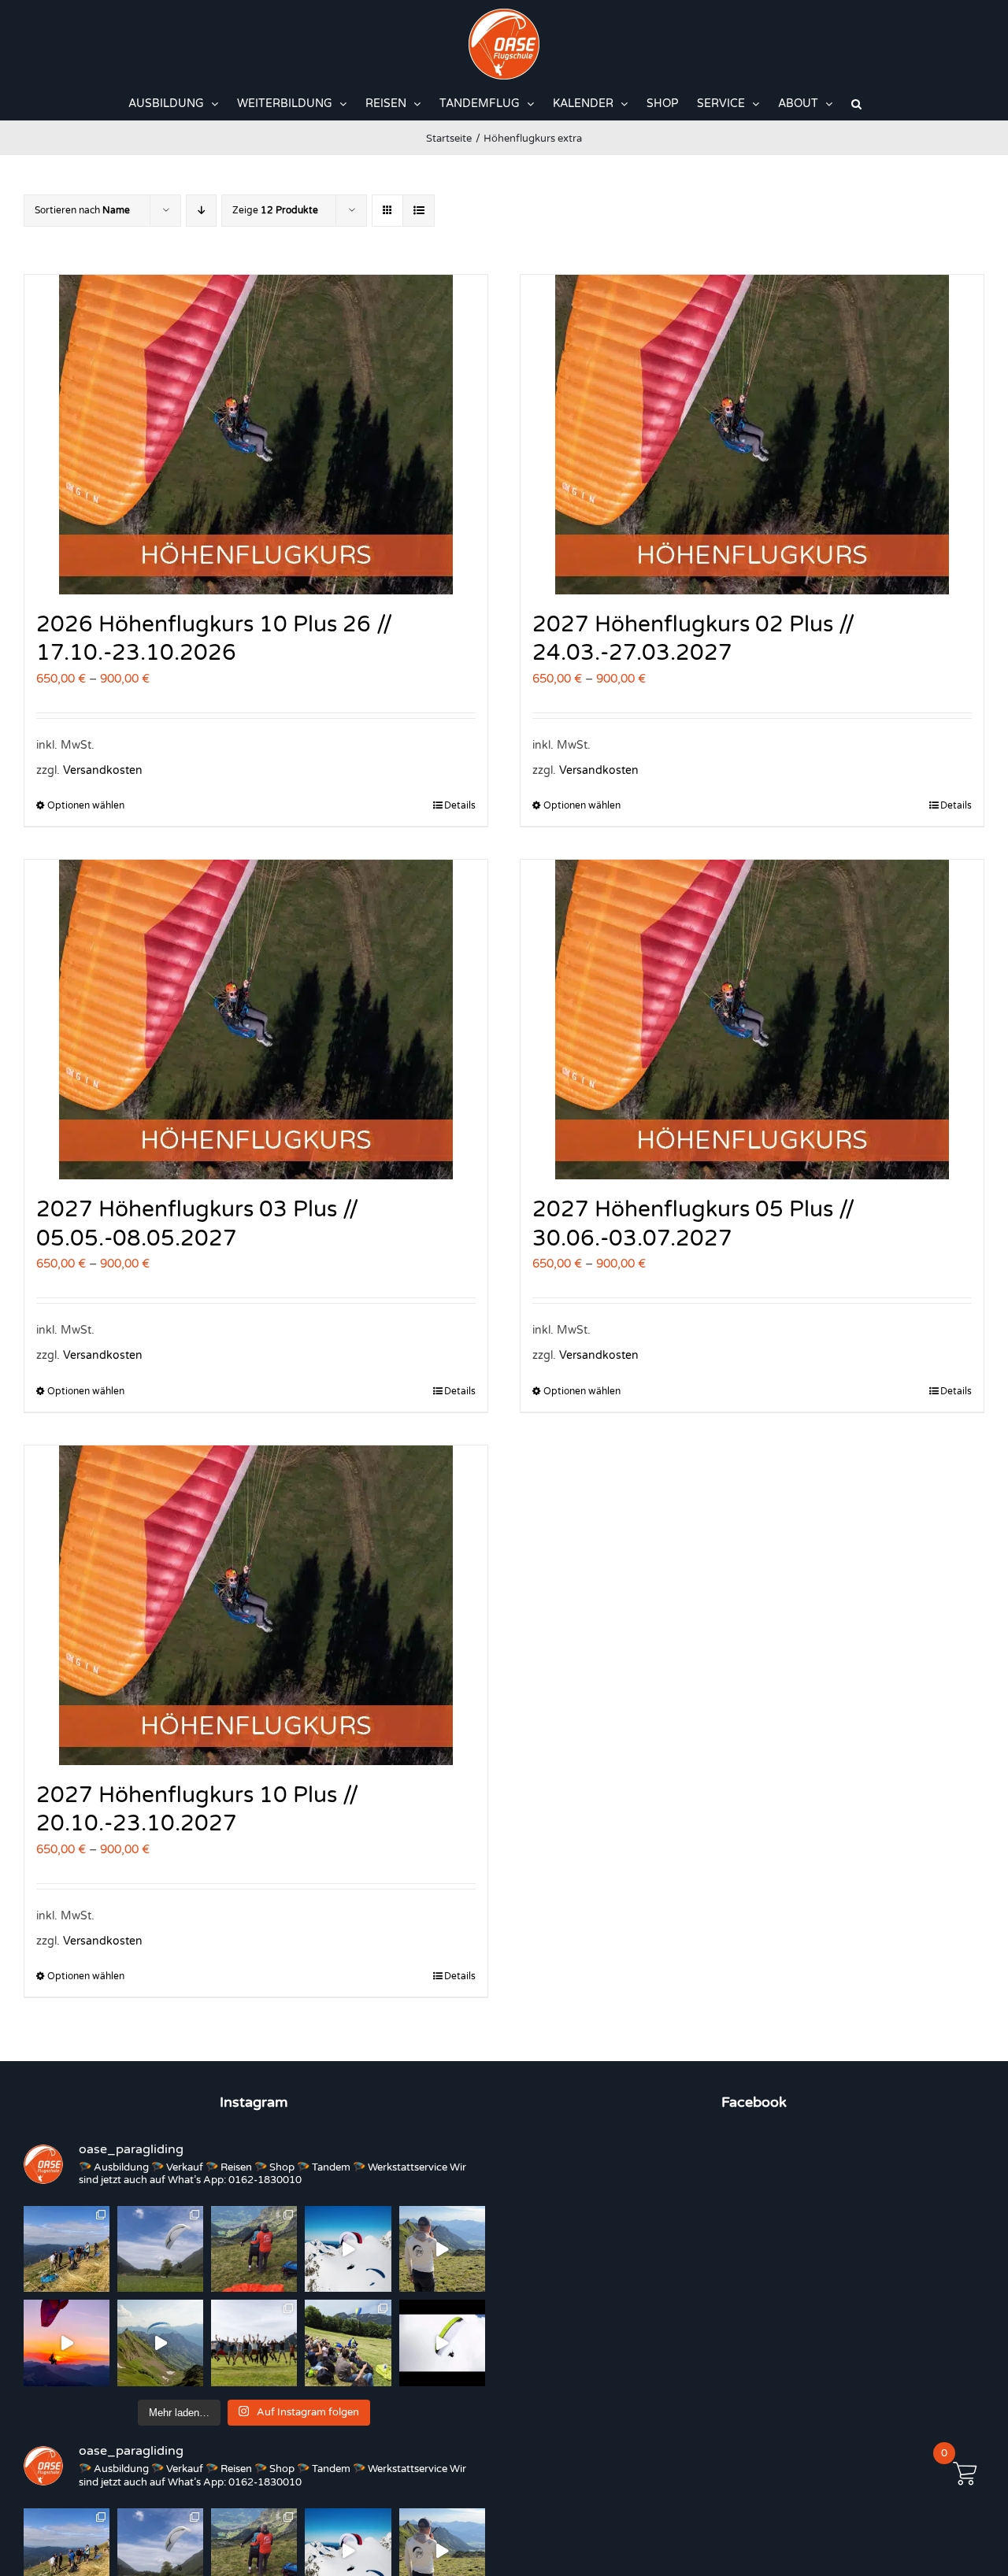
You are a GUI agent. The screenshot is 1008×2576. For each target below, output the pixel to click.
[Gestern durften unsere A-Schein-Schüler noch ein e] (442, 2249)
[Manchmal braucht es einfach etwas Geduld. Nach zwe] (160, 2343)
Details (460, 805)
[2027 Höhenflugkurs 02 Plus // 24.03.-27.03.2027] (752, 435)
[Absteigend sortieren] (201, 211)
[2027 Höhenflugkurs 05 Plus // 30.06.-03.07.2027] (752, 1020)
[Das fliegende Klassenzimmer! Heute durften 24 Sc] (348, 2343)
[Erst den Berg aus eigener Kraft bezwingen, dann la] (67, 2343)
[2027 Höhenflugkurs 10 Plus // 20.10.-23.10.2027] (256, 1605)
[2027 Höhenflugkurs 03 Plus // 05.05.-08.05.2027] (256, 1020)
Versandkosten (103, 771)
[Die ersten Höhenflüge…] (442, 2343)
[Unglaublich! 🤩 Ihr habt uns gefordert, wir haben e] (254, 2343)
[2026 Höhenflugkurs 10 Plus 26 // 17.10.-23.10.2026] (256, 435)
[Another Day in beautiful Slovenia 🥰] (67, 2249)
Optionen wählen (86, 805)
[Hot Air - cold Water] (160, 2249)
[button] (856, 104)
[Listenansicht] (419, 211)
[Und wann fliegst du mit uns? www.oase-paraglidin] (254, 2249)
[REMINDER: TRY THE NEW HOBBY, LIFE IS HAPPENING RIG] (348, 2249)
